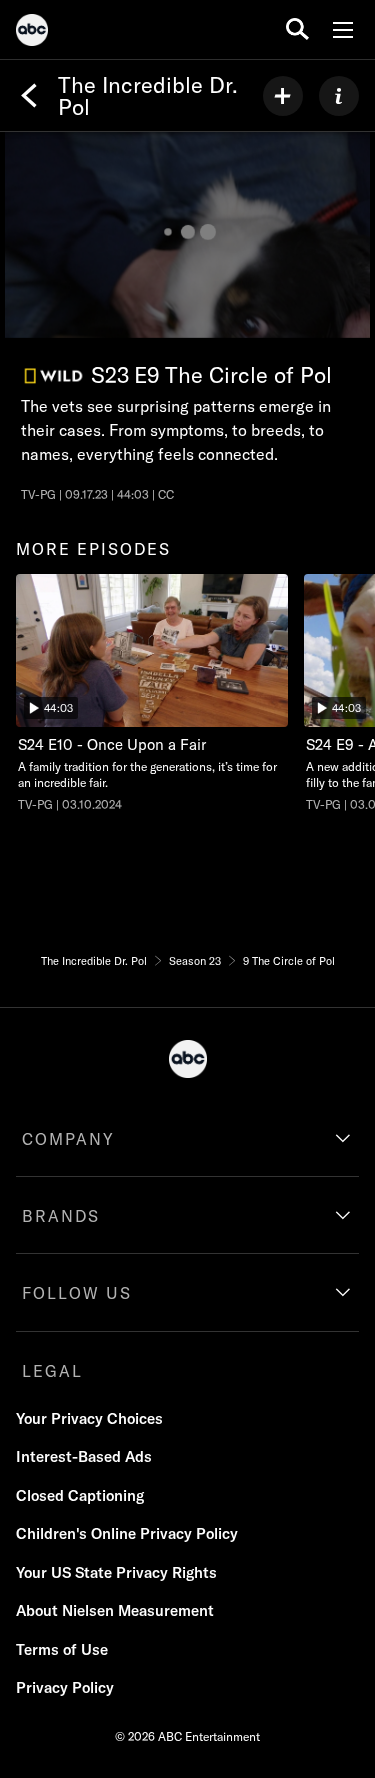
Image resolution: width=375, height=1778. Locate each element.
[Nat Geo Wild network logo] (53, 376)
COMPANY (68, 1139)
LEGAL (52, 1371)
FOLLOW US (77, 1293)
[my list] (283, 96)
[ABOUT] (339, 96)
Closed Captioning (80, 1495)
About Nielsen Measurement (115, 1610)
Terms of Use (62, 1649)
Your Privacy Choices (89, 1418)
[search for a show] (297, 29)
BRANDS (61, 1216)
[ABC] (32, 33)
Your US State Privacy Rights (116, 1572)
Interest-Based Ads (84, 1456)
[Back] (29, 96)
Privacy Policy (65, 1687)
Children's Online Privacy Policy (127, 1533)
